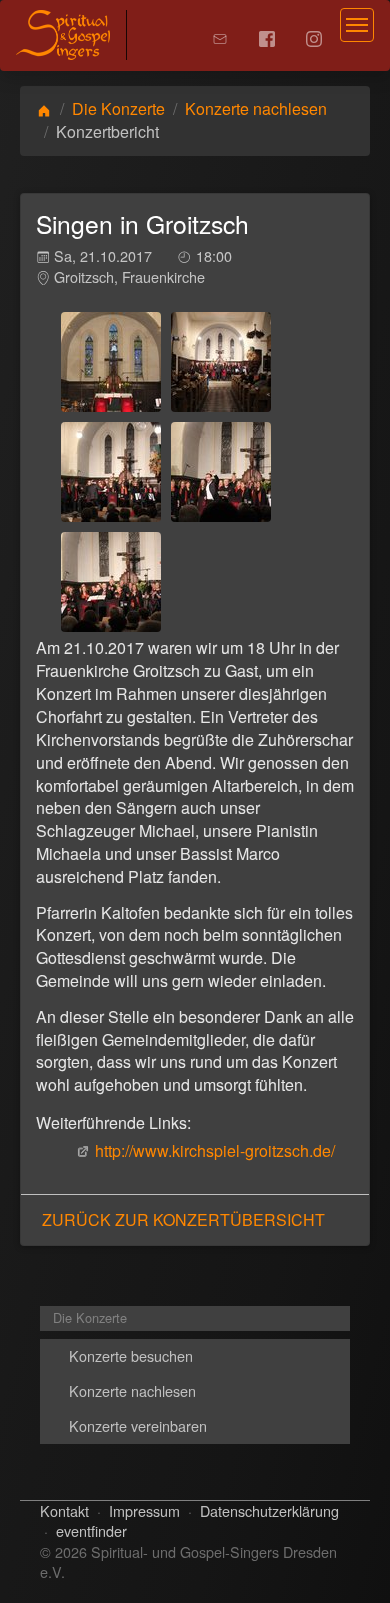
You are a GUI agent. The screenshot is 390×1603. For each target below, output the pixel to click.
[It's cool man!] (111, 472)
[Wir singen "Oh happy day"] (111, 582)
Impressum (144, 1510)
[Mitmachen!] (221, 472)
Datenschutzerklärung (269, 1510)
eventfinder (91, 1530)
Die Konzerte (118, 108)
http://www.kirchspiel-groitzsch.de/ (215, 1150)
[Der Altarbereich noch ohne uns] (111, 362)
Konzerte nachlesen (256, 108)
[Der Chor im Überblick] (221, 362)
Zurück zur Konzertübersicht (183, 1219)
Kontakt (64, 1510)
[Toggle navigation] (357, 25)
